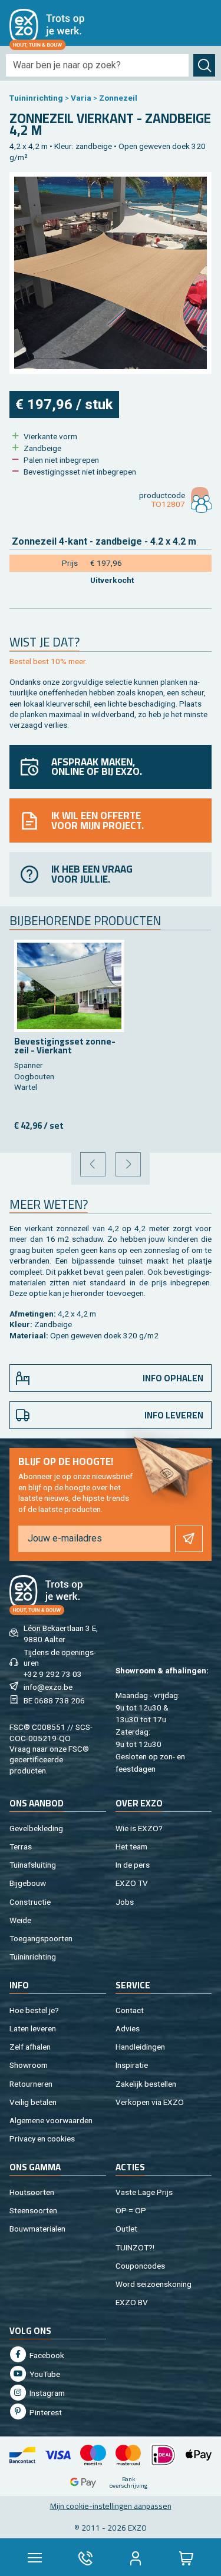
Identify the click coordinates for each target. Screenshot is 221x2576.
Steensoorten (33, 2210)
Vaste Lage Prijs (144, 2192)
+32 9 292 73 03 (53, 1674)
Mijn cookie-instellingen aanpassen (111, 2506)
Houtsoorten (32, 2192)
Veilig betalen (33, 2102)
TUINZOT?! (135, 2247)
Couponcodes (140, 2266)
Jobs (125, 1902)
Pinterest (45, 2412)
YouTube (44, 2374)
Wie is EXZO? (139, 1828)
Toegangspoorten (41, 1938)
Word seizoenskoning (154, 2284)
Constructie (30, 1902)
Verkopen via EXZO (150, 2102)
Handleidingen (140, 2047)
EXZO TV (132, 1883)
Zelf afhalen (30, 2047)
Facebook (46, 2355)
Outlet (126, 2229)
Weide (20, 1920)
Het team (131, 1846)
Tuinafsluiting (33, 1865)
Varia (81, 98)
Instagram (46, 2393)
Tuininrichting (36, 98)
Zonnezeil (118, 98)
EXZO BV (132, 2302)
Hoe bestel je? (34, 2010)
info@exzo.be (48, 1687)
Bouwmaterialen (37, 2229)
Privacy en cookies (42, 2139)
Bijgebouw (28, 1883)
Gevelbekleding (36, 1828)
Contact (130, 2010)
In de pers (133, 1865)
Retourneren (31, 2084)
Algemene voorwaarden (51, 2120)
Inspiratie (132, 2065)
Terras (21, 1846)
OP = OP (131, 2210)
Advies (128, 2028)
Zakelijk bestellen (146, 2084)
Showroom (29, 2065)
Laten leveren (33, 2028)
